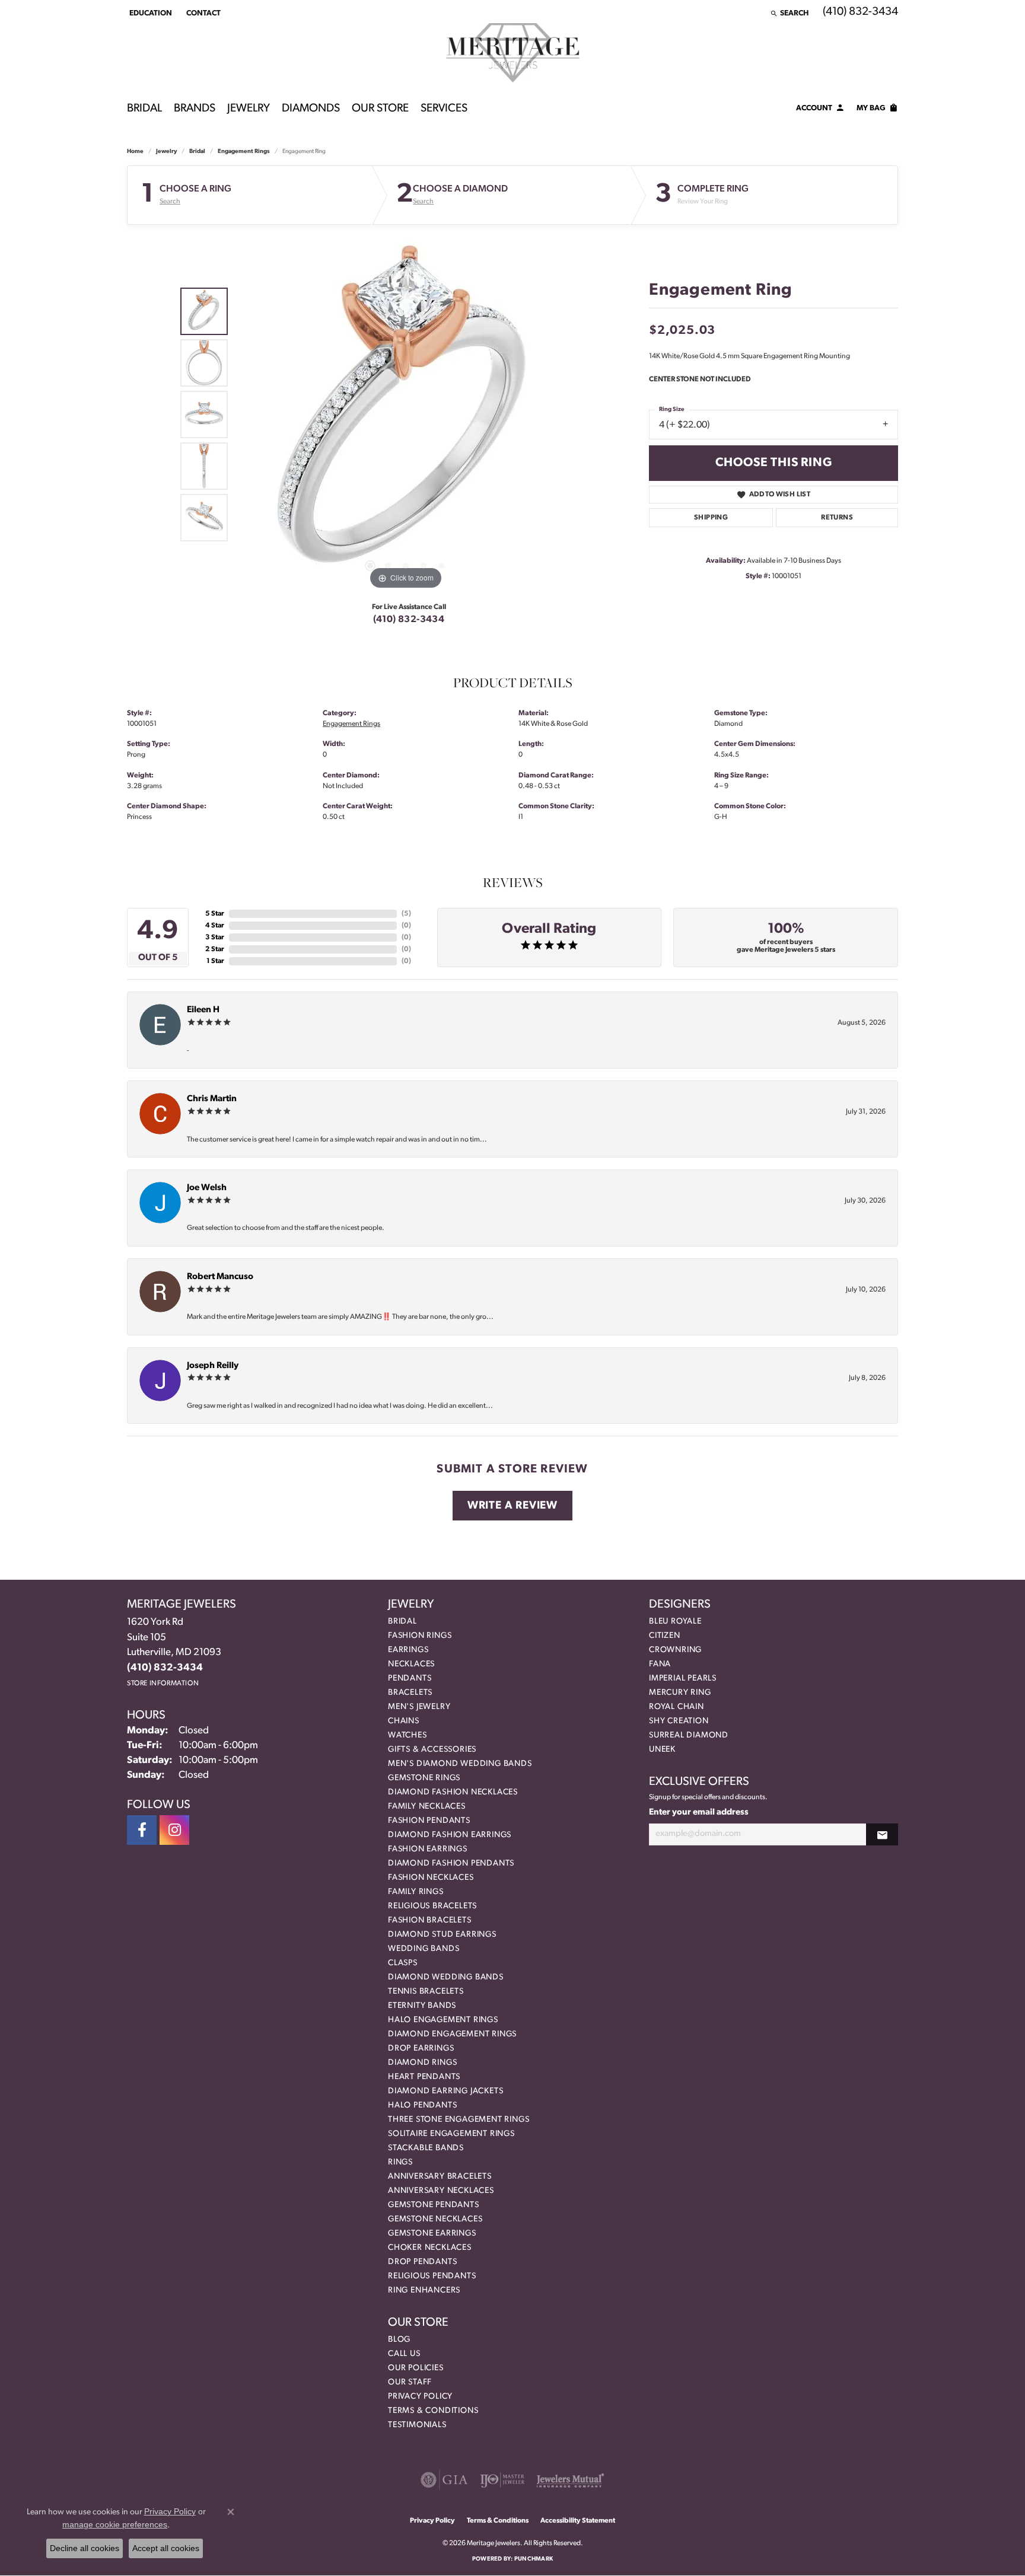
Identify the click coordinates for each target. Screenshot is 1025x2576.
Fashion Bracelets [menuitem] (430, 1920)
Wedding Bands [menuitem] (424, 1949)
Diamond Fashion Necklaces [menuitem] (453, 1792)
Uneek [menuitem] (662, 1750)
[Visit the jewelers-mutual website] (570, 2480)
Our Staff (410, 2382)
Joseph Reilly (213, 1366)
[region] (406, 415)
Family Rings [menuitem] (416, 1892)
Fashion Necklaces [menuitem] (431, 1878)
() (406, 914)
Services (444, 109)
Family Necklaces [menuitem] (427, 1807)
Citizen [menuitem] (665, 1636)
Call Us (404, 2354)
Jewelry (249, 109)
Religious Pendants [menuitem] (432, 2276)
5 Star (215, 914)
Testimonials (417, 2425)
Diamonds (311, 109)
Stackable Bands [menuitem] (426, 2148)
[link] (202, 13)
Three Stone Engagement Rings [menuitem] (459, 2120)
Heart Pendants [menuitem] (424, 2077)
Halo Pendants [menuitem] (422, 2105)
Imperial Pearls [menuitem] (683, 1678)
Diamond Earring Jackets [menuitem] (445, 2091)
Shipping (711, 518)
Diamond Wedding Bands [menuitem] (446, 1977)
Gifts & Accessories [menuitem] (432, 1750)
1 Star (215, 961)
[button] (149, 13)
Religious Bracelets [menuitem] (432, 1906)
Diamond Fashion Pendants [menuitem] (451, 1864)
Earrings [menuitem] (408, 1650)
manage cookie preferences (115, 2524)
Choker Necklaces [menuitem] (430, 2248)
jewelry (166, 152)
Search (170, 202)
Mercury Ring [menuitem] (680, 1693)
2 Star (215, 949)
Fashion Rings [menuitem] (420, 1636)
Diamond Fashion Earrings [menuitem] (450, 1835)
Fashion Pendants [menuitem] (429, 1821)
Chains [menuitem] (404, 1721)
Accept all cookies (166, 2548)
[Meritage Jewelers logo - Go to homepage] (513, 53)
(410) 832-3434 (409, 620)
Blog (399, 2340)
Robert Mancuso (220, 1277)
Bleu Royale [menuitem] (675, 1622)
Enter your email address (699, 1813)
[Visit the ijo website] (502, 2480)
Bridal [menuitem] (402, 1622)
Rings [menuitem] (400, 2162)
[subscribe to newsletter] (882, 1834)
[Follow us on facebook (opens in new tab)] (142, 1830)
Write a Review (512, 1506)
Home (135, 152)
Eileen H (203, 1010)
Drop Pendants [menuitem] (422, 2262)
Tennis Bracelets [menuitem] (426, 1992)
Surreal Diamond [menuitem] (689, 1735)
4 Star (215, 926)
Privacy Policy (420, 2397)
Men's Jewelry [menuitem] (419, 1707)
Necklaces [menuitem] (411, 1664)
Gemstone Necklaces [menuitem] (435, 2219)
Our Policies (416, 2368)
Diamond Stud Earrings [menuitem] (442, 1935)
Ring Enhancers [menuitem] (424, 2290)
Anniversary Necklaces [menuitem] (441, 2191)
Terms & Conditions (433, 2411)
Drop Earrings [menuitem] (421, 2049)
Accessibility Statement (578, 2521)
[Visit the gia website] (444, 2480)
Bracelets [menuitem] (410, 1693)
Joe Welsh (207, 1188)
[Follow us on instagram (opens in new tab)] (174, 1830)
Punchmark (534, 2559)
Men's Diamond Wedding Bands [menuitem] (460, 1764)
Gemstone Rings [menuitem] (424, 1778)
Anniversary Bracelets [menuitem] (440, 2177)
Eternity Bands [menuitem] (422, 2006)
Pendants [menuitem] (410, 1678)
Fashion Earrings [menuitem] (428, 1849)
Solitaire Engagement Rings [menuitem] (451, 2134)
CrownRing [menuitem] (675, 1650)
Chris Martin (212, 1099)
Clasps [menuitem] (403, 1963)
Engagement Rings (244, 152)
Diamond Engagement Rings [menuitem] (452, 2034)
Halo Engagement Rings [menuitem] (443, 2020)
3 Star (215, 938)
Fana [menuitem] (660, 1664)
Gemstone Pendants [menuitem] (434, 2205)
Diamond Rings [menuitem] (422, 2063)
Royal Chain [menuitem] (677, 1707)
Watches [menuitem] (408, 1735)
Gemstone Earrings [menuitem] (432, 2234)
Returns (837, 518)
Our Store (380, 109)
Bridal (144, 109)
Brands (195, 109)
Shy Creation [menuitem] (679, 1721)
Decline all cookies (85, 2548)
